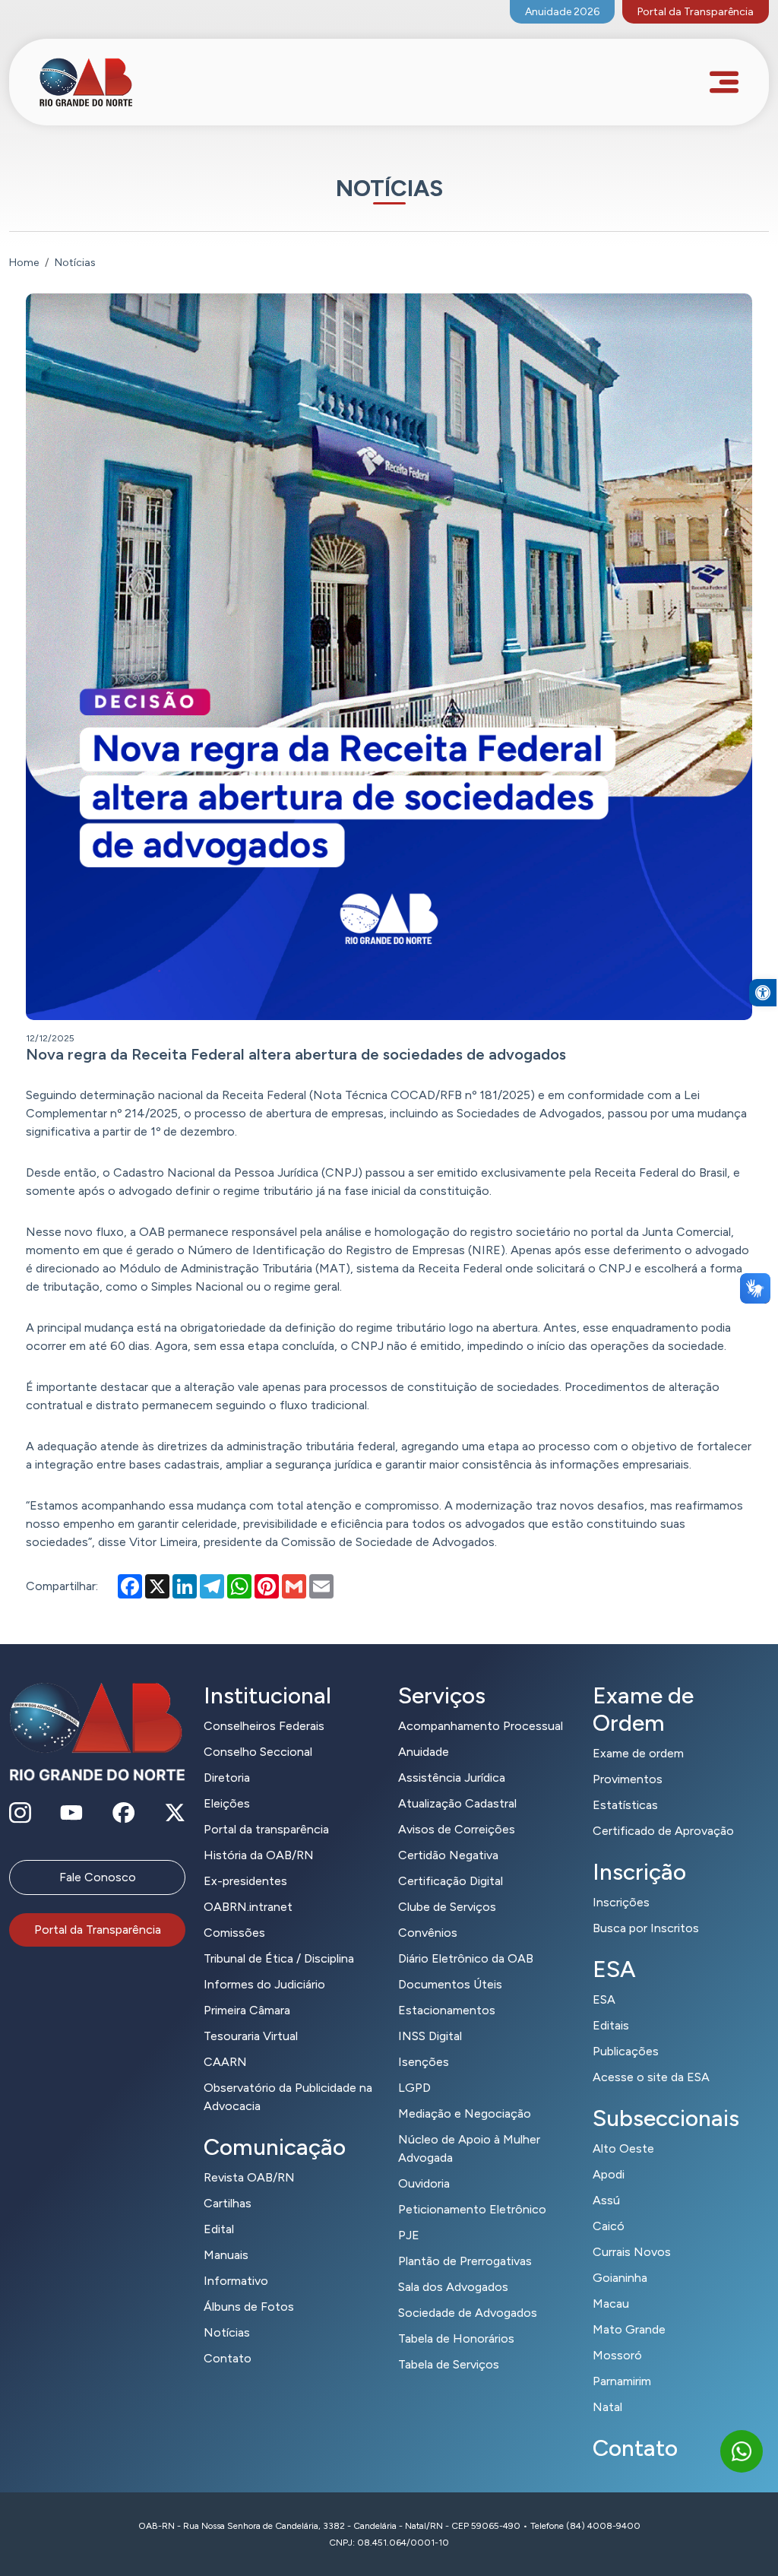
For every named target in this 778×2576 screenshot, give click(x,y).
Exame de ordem (638, 1753)
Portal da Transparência (696, 12)
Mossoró (617, 2355)
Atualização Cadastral (457, 1803)
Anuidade (424, 1752)
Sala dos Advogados (453, 2287)
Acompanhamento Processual (481, 1726)
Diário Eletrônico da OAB (466, 1958)
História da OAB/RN (259, 1855)
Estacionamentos (447, 2010)
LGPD (414, 2088)
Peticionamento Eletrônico (472, 2209)
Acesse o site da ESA (651, 2077)
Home (24, 263)
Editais (611, 2025)
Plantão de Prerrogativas (465, 2261)
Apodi (609, 2174)
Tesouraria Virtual (251, 2036)
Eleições (227, 1803)
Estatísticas (625, 1805)
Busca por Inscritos (646, 1928)
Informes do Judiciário (264, 1984)
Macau (611, 2304)
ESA (604, 1999)
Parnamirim (622, 2381)
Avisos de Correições (457, 1829)
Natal (607, 2407)
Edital (219, 2229)
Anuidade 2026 (562, 12)
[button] (763, 993)
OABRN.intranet (248, 1907)
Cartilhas (228, 2203)
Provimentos (628, 1779)
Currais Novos (632, 2252)
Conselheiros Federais (264, 1726)
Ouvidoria (424, 2183)
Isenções (424, 2062)
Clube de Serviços (447, 1907)
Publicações (626, 2051)
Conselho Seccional (258, 1752)
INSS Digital (430, 2036)
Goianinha (620, 2278)
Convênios (428, 1933)
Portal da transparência (266, 1829)
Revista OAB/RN (249, 2177)
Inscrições (621, 1902)
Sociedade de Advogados (468, 2313)
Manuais (226, 2255)
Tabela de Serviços (449, 2364)
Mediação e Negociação (465, 2113)
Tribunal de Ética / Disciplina (279, 1958)
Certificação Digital (451, 1881)
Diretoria (227, 1778)
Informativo (236, 2281)
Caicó (609, 2226)
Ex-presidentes (245, 1881)
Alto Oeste (623, 2148)
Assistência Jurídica (452, 1778)
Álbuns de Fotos (249, 2307)
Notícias (227, 2332)
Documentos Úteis (450, 1984)
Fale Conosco (98, 1877)
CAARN (225, 2062)
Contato (228, 2358)
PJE (409, 2235)
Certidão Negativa (448, 1855)
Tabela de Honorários (456, 2338)
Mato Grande (629, 2329)
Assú (606, 2200)
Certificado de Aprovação (663, 1831)
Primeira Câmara (247, 2010)
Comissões (234, 1933)
